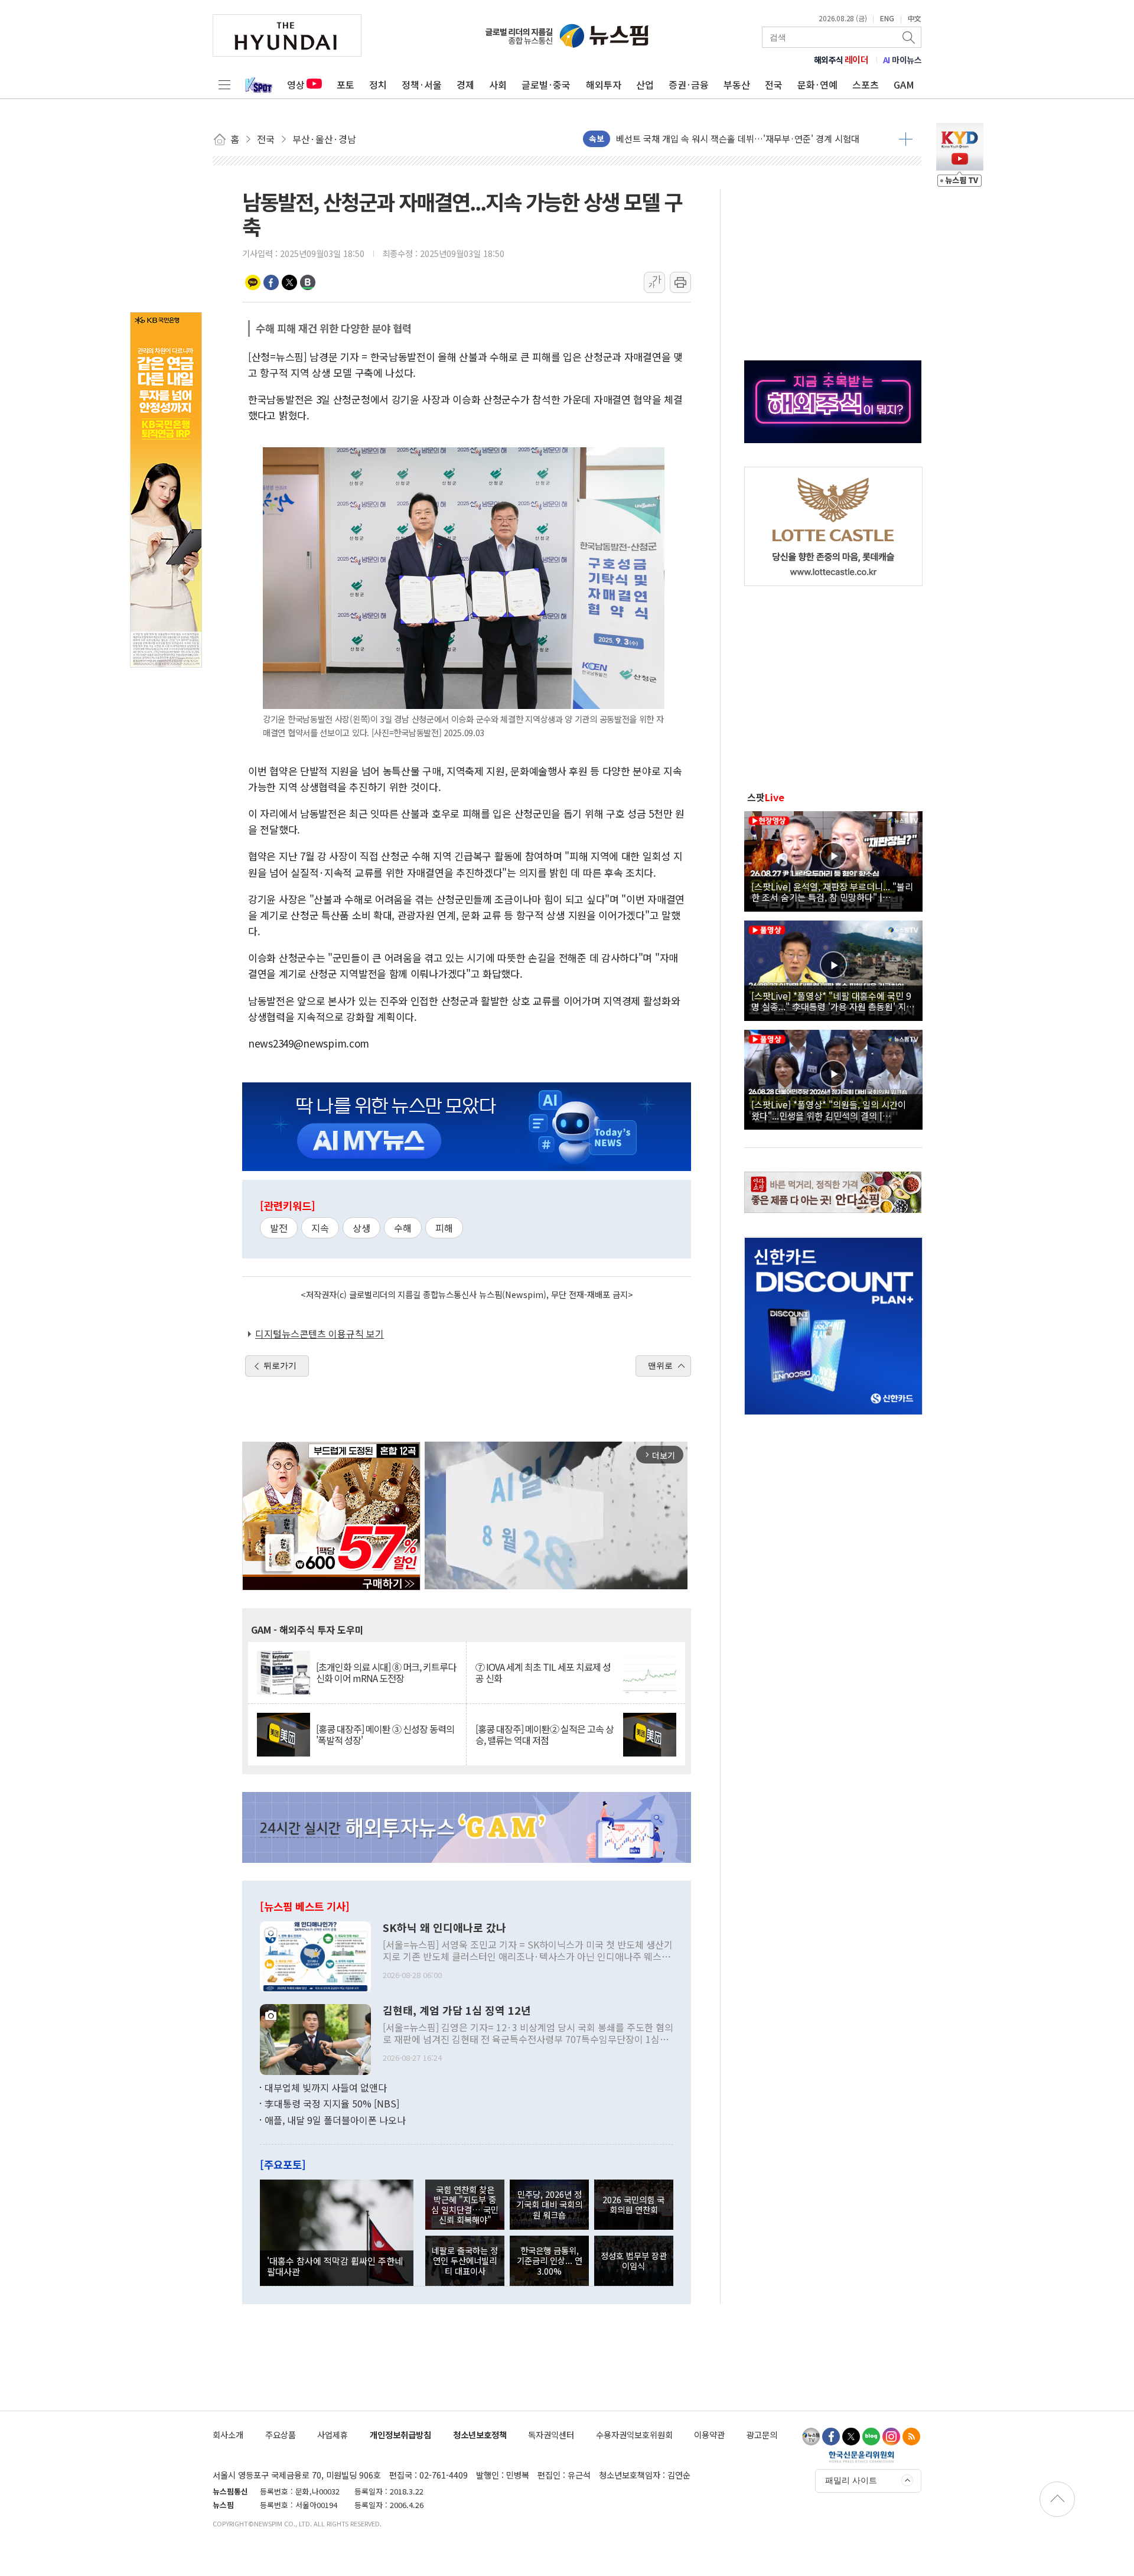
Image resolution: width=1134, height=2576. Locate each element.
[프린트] (680, 282)
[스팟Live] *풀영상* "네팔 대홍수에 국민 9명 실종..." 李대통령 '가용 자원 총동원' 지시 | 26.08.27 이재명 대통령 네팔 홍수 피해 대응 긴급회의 (833, 1001)
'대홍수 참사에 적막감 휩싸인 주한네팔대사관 (335, 2266)
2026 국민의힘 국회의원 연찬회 (633, 2204)
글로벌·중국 (546, 84)
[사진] (315, 1955)
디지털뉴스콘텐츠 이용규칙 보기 (320, 1333)
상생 (361, 1228)
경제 (465, 84)
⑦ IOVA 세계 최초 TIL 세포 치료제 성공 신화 (543, 1673)
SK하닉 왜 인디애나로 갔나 (444, 1928)
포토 (346, 84)
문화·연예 (817, 84)
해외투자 (604, 84)
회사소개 (228, 2434)
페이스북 (271, 282)
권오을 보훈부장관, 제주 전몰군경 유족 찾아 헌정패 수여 (721, 139)
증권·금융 (689, 84)
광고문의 (762, 2434)
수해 (403, 1228)
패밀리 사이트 (851, 2480)
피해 (444, 1228)
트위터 (289, 282)
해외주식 (841, 60)
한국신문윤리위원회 (861, 2457)
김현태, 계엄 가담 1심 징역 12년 (457, 2011)
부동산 (737, 84)
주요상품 (281, 2434)
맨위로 (660, 1365)
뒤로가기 (280, 1365)
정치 (378, 84)
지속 (320, 1228)
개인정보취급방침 (400, 2434)
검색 (910, 37)
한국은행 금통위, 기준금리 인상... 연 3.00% (550, 2260)
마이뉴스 (902, 60)
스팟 (766, 797)
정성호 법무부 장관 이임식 (634, 2260)
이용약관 (709, 2434)
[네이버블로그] (871, 2437)
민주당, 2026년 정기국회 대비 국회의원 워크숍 (549, 2204)
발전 (279, 1228)
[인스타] (891, 2437)
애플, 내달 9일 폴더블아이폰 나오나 (335, 2120)
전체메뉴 (224, 84)
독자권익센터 (551, 2434)
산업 (645, 84)
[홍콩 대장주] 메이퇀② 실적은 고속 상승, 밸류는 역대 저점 (545, 1735)
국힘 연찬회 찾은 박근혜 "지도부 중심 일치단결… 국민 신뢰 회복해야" (465, 2205)
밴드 (308, 282)
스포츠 (866, 84)
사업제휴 (333, 2434)
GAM (904, 84)
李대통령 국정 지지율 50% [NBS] (332, 2103)
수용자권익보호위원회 (634, 2434)
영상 (296, 84)
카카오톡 (253, 282)
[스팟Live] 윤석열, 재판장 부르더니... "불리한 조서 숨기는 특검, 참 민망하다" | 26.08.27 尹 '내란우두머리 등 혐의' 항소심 (832, 892)
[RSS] (911, 2437)
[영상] (833, 860)
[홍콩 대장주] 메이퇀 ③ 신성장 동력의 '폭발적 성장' (385, 1735)
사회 (498, 84)
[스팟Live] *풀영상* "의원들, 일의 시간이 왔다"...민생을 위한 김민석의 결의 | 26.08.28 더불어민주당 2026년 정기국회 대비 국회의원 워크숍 (832, 1110)
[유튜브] (811, 2437)
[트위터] (851, 2437)
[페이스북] (831, 2437)
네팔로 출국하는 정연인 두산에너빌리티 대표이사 (465, 2260)
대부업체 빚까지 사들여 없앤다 (326, 2087)
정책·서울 (422, 84)
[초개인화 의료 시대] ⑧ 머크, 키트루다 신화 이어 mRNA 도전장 (386, 1673)
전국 (774, 84)
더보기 (906, 139)
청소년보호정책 (480, 2434)
